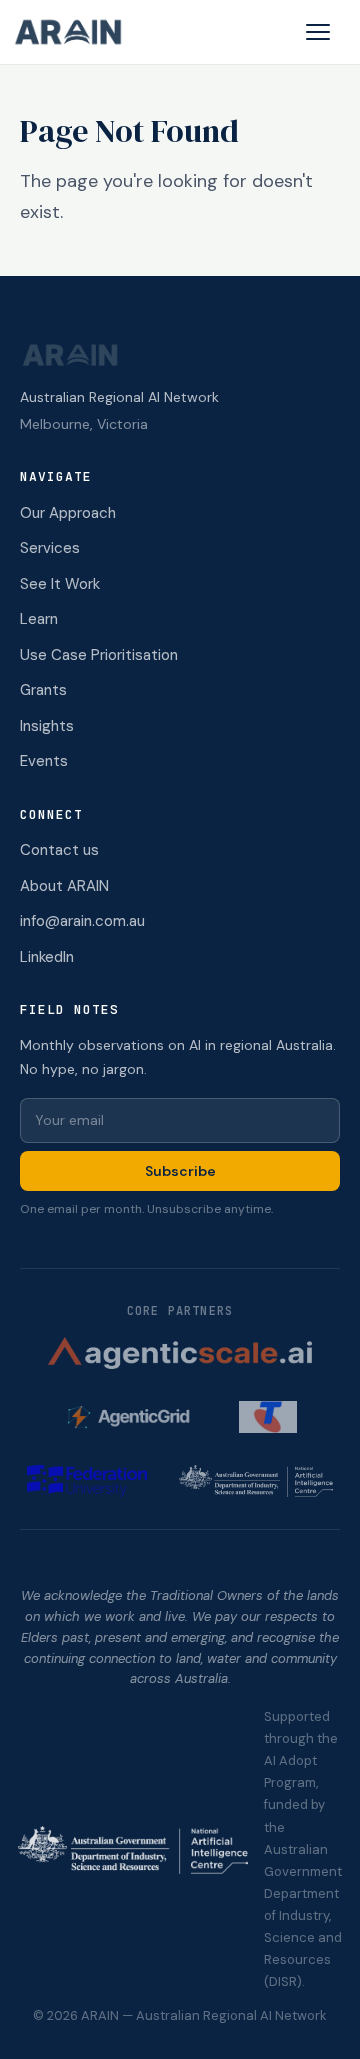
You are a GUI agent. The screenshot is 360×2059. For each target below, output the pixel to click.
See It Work (60, 584)
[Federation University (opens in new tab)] (87, 1481)
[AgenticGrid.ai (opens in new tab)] (135, 1417)
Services (50, 548)
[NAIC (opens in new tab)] (256, 1481)
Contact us (59, 850)
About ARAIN (64, 886)
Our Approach (68, 513)
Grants (43, 690)
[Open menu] (318, 32)
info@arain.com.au (82, 921)
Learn (39, 619)
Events (44, 761)
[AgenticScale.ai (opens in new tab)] (180, 1353)
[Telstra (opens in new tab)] (267, 1417)
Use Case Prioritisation (99, 655)
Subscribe (180, 1171)
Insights (47, 726)
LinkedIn (47, 957)
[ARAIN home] (76, 32)
